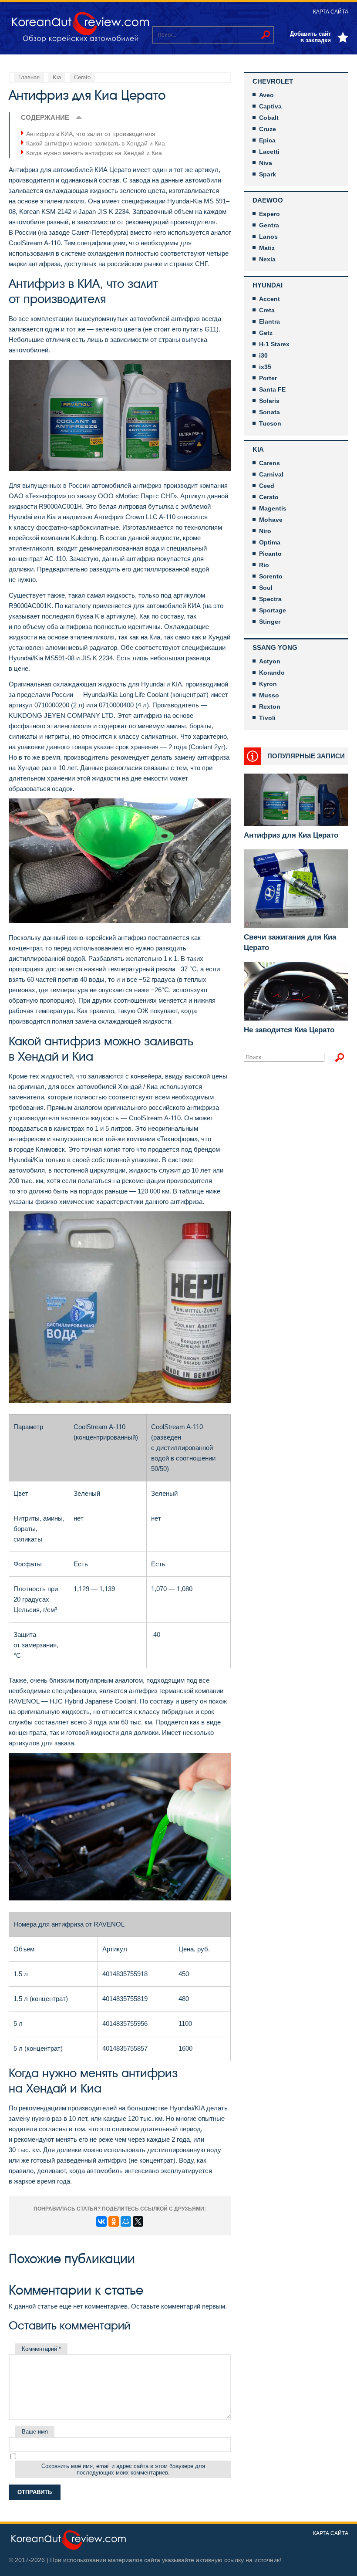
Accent (269, 299)
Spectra (270, 599)
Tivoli (267, 718)
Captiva (270, 106)
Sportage (273, 610)
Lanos (268, 237)
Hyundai (268, 285)
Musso (269, 695)
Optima (270, 542)
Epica (267, 140)
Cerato (269, 497)
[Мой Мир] (126, 2221)
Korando (272, 673)
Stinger (270, 622)
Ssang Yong (275, 647)
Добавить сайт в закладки (310, 37)
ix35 (265, 367)
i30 (263, 355)
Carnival (271, 474)
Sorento (271, 576)
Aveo (266, 95)
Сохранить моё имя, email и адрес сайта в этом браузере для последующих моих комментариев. (123, 2469)
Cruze (268, 129)
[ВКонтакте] (101, 2221)
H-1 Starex (274, 344)
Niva (266, 163)
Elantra (269, 321)
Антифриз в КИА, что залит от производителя (91, 134)
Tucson (270, 423)
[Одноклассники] (114, 2221)
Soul (266, 588)
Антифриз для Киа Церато (291, 835)
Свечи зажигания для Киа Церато (290, 942)
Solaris (269, 401)
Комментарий (41, 2349)
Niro (265, 531)
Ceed (267, 486)
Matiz (267, 248)
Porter (268, 378)
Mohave (271, 520)
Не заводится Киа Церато (289, 1030)
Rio (264, 565)
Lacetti (269, 152)
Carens (269, 463)
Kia (258, 449)
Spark (268, 174)
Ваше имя (35, 2432)
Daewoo (268, 200)
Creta (267, 310)
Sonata (269, 412)
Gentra (269, 225)
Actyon (270, 661)
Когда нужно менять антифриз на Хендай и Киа (94, 153)
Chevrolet (273, 81)
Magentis (273, 508)
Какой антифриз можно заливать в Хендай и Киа (96, 143)
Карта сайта (331, 12)
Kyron (268, 684)
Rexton (270, 707)
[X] (138, 2221)
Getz (266, 333)
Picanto (270, 554)
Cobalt (269, 118)
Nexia (267, 259)
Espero (269, 214)
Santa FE (272, 389)
